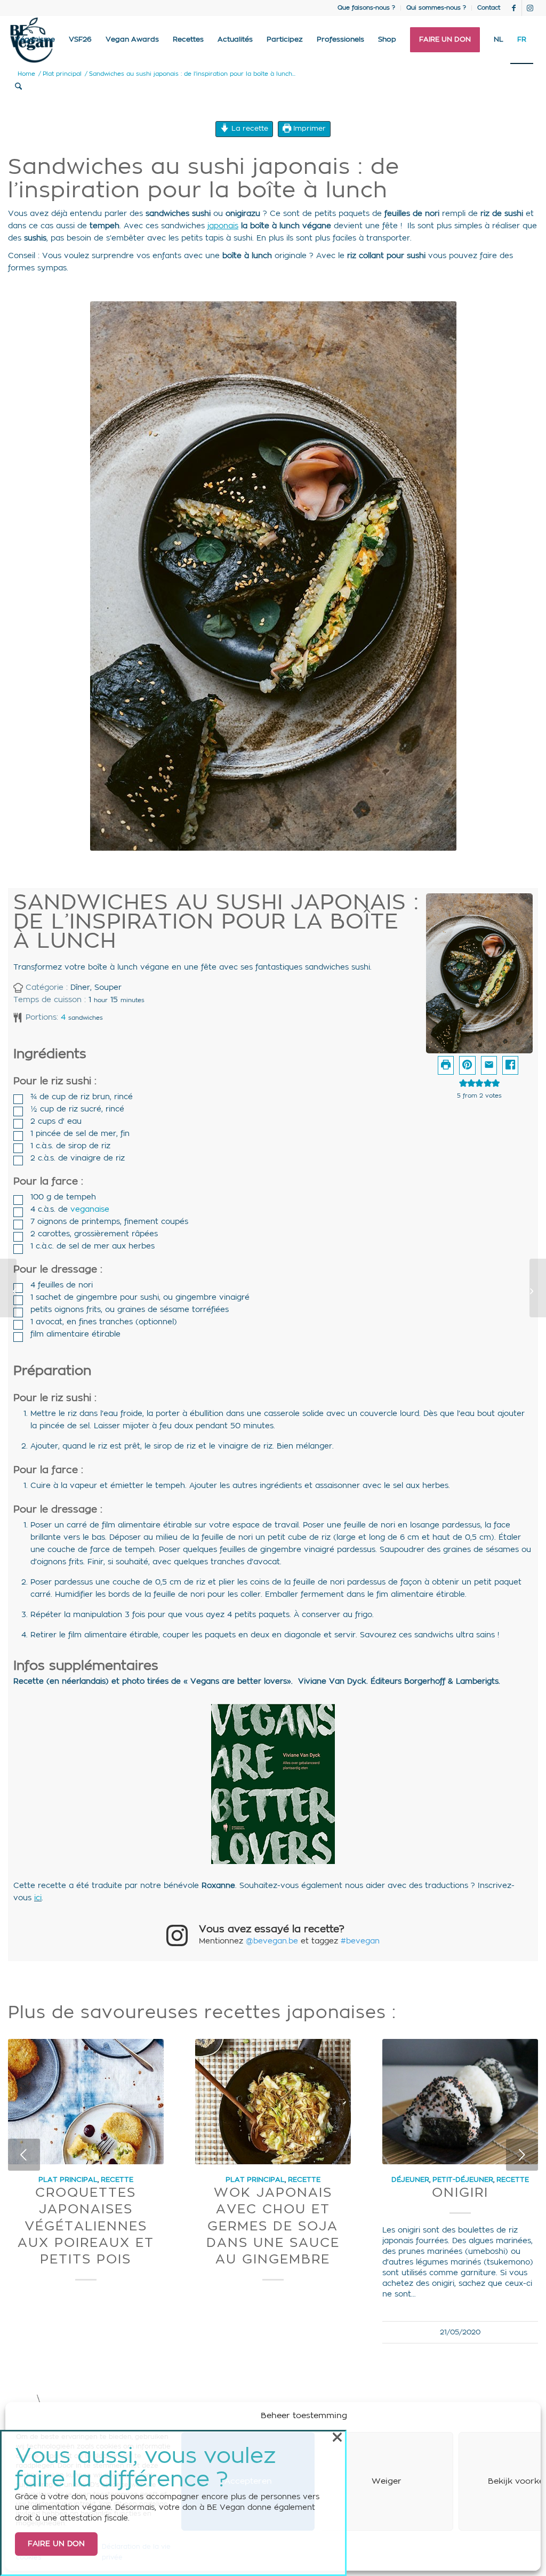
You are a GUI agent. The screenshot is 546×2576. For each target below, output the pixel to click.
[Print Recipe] (446, 1065)
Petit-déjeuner (463, 2180)
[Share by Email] (489, 1065)
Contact (489, 8)
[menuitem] (367, 8)
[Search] (18, 87)
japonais (223, 226)
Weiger (387, 2481)
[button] (467, 1065)
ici (38, 1898)
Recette (117, 2180)
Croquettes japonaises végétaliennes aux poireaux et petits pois (86, 2226)
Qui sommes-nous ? (436, 8)
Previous (24, 2155)
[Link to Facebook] (514, 8)
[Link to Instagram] (530, 8)
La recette (249, 129)
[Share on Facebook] (510, 1065)
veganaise (90, 1210)
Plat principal (68, 2180)
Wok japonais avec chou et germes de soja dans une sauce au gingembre (273, 2226)
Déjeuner (410, 2180)
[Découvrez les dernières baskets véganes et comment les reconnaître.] (538, 1288)
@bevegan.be (272, 1941)
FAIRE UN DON (56, 2544)
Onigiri (460, 2193)
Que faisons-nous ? (366, 8)
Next (522, 2155)
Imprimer (308, 129)
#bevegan (360, 1941)
